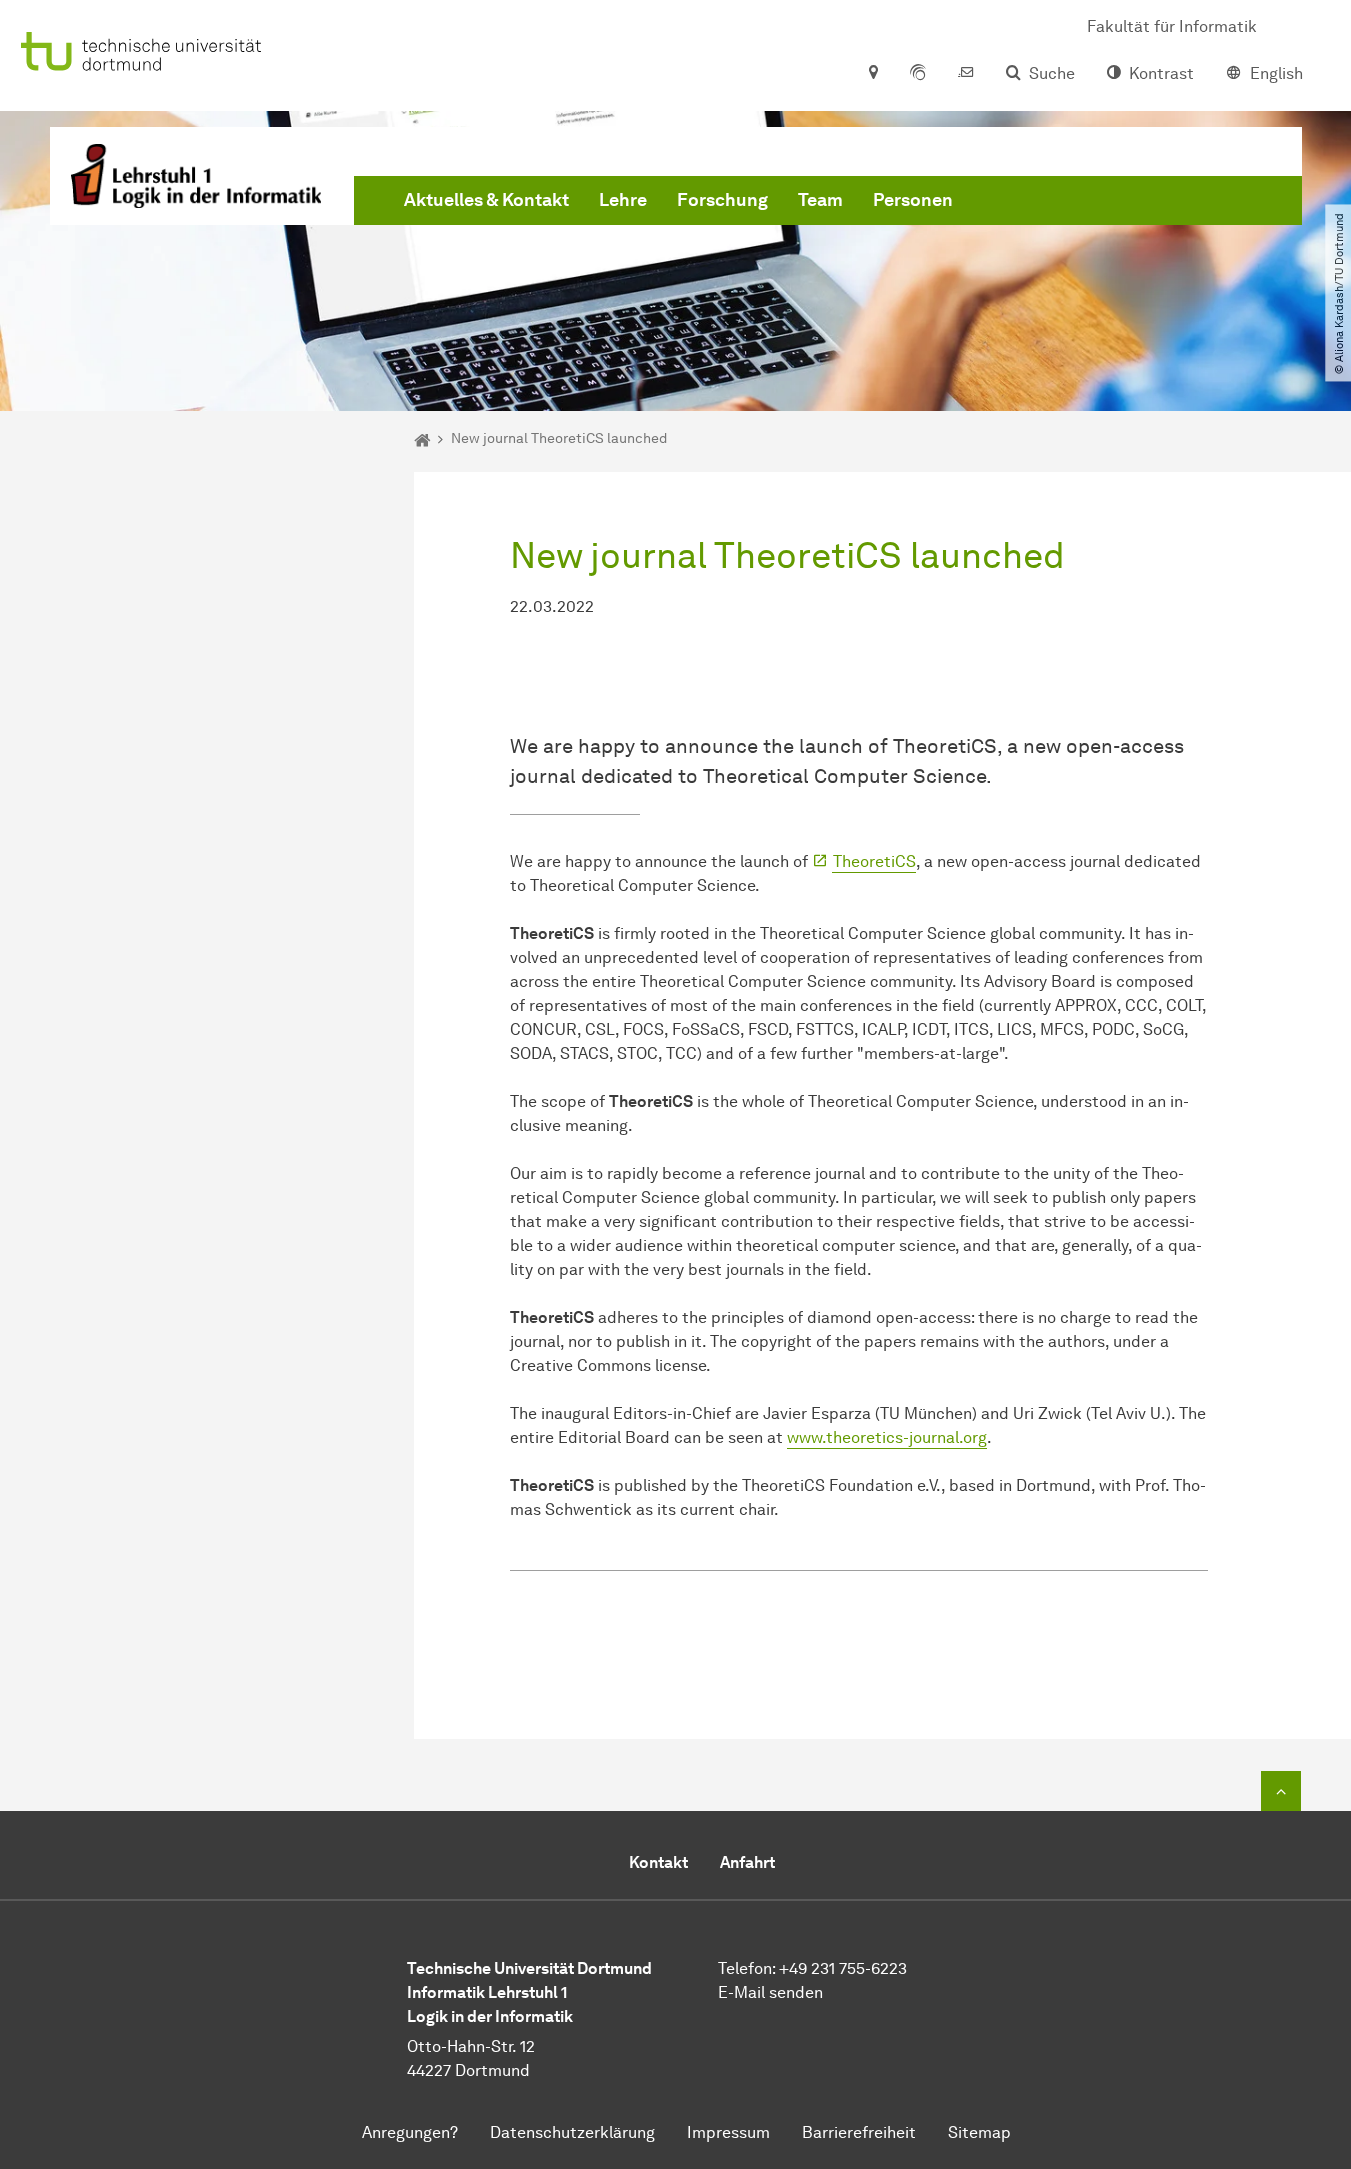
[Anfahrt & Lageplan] (872, 74)
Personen (913, 200)
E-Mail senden (770, 1992)
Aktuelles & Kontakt (486, 200)
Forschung (722, 200)
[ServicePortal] (918, 74)
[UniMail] (966, 74)
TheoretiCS (874, 861)
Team (820, 200)
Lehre (623, 200)
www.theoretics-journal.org (887, 1437)
